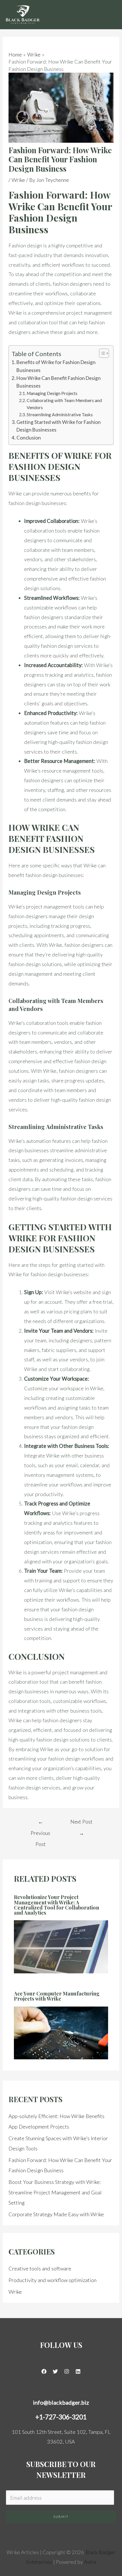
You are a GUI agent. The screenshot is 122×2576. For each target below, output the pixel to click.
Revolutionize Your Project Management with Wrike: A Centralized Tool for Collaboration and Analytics (56, 1905)
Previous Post (40, 1823)
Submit (61, 2517)
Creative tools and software (40, 2268)
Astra (90, 2562)
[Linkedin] (78, 2371)
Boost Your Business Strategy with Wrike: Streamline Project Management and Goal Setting (55, 2192)
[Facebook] (44, 2371)
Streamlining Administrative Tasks (60, 415)
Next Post (81, 1823)
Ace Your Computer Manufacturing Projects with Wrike (57, 1996)
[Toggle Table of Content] (101, 353)
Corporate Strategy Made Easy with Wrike (56, 2214)
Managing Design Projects (52, 393)
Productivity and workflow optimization (52, 2280)
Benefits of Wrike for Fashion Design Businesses (56, 366)
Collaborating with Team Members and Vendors (64, 404)
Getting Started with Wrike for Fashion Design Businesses (59, 426)
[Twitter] (55, 2371)
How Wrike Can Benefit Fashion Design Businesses (59, 382)
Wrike (18, 180)
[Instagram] (67, 2371)
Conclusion (29, 438)
